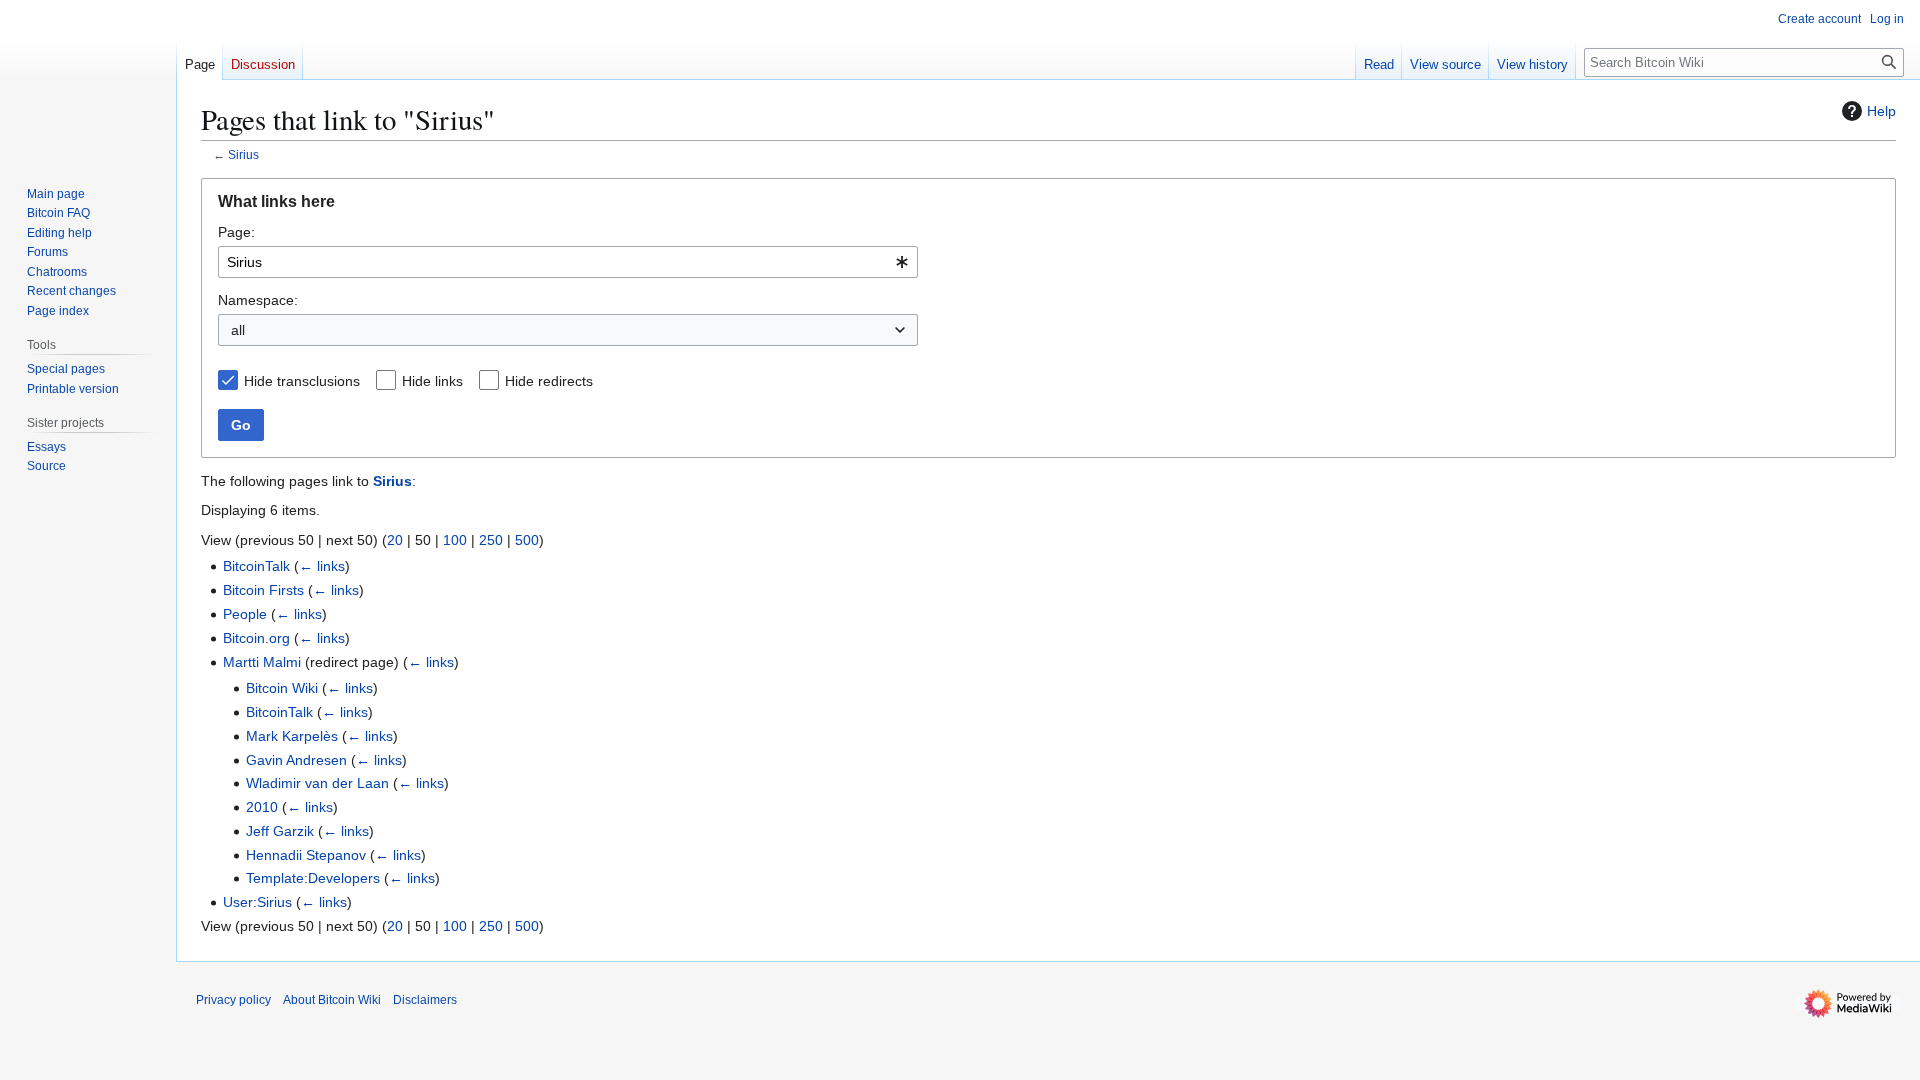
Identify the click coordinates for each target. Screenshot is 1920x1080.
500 (527, 540)
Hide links (432, 381)
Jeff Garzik (280, 831)
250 (491, 540)
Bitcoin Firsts (263, 590)
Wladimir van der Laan (317, 783)
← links (322, 566)
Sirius (243, 154)
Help (1881, 111)
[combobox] (568, 262)
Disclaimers (425, 1000)
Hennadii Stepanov (306, 855)
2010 (262, 807)
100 (455, 540)
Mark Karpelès (292, 736)
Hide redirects (549, 381)
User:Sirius (257, 902)
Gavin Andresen (296, 760)
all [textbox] (238, 330)
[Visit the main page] (88, 80)
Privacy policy (233, 1000)
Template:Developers (313, 878)
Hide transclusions (302, 381)
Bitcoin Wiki (282, 688)
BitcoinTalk (256, 566)
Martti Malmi (262, 662)
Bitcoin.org (256, 638)
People (245, 614)
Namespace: (258, 300)
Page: (236, 232)
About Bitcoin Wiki (332, 1000)
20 (395, 540)
